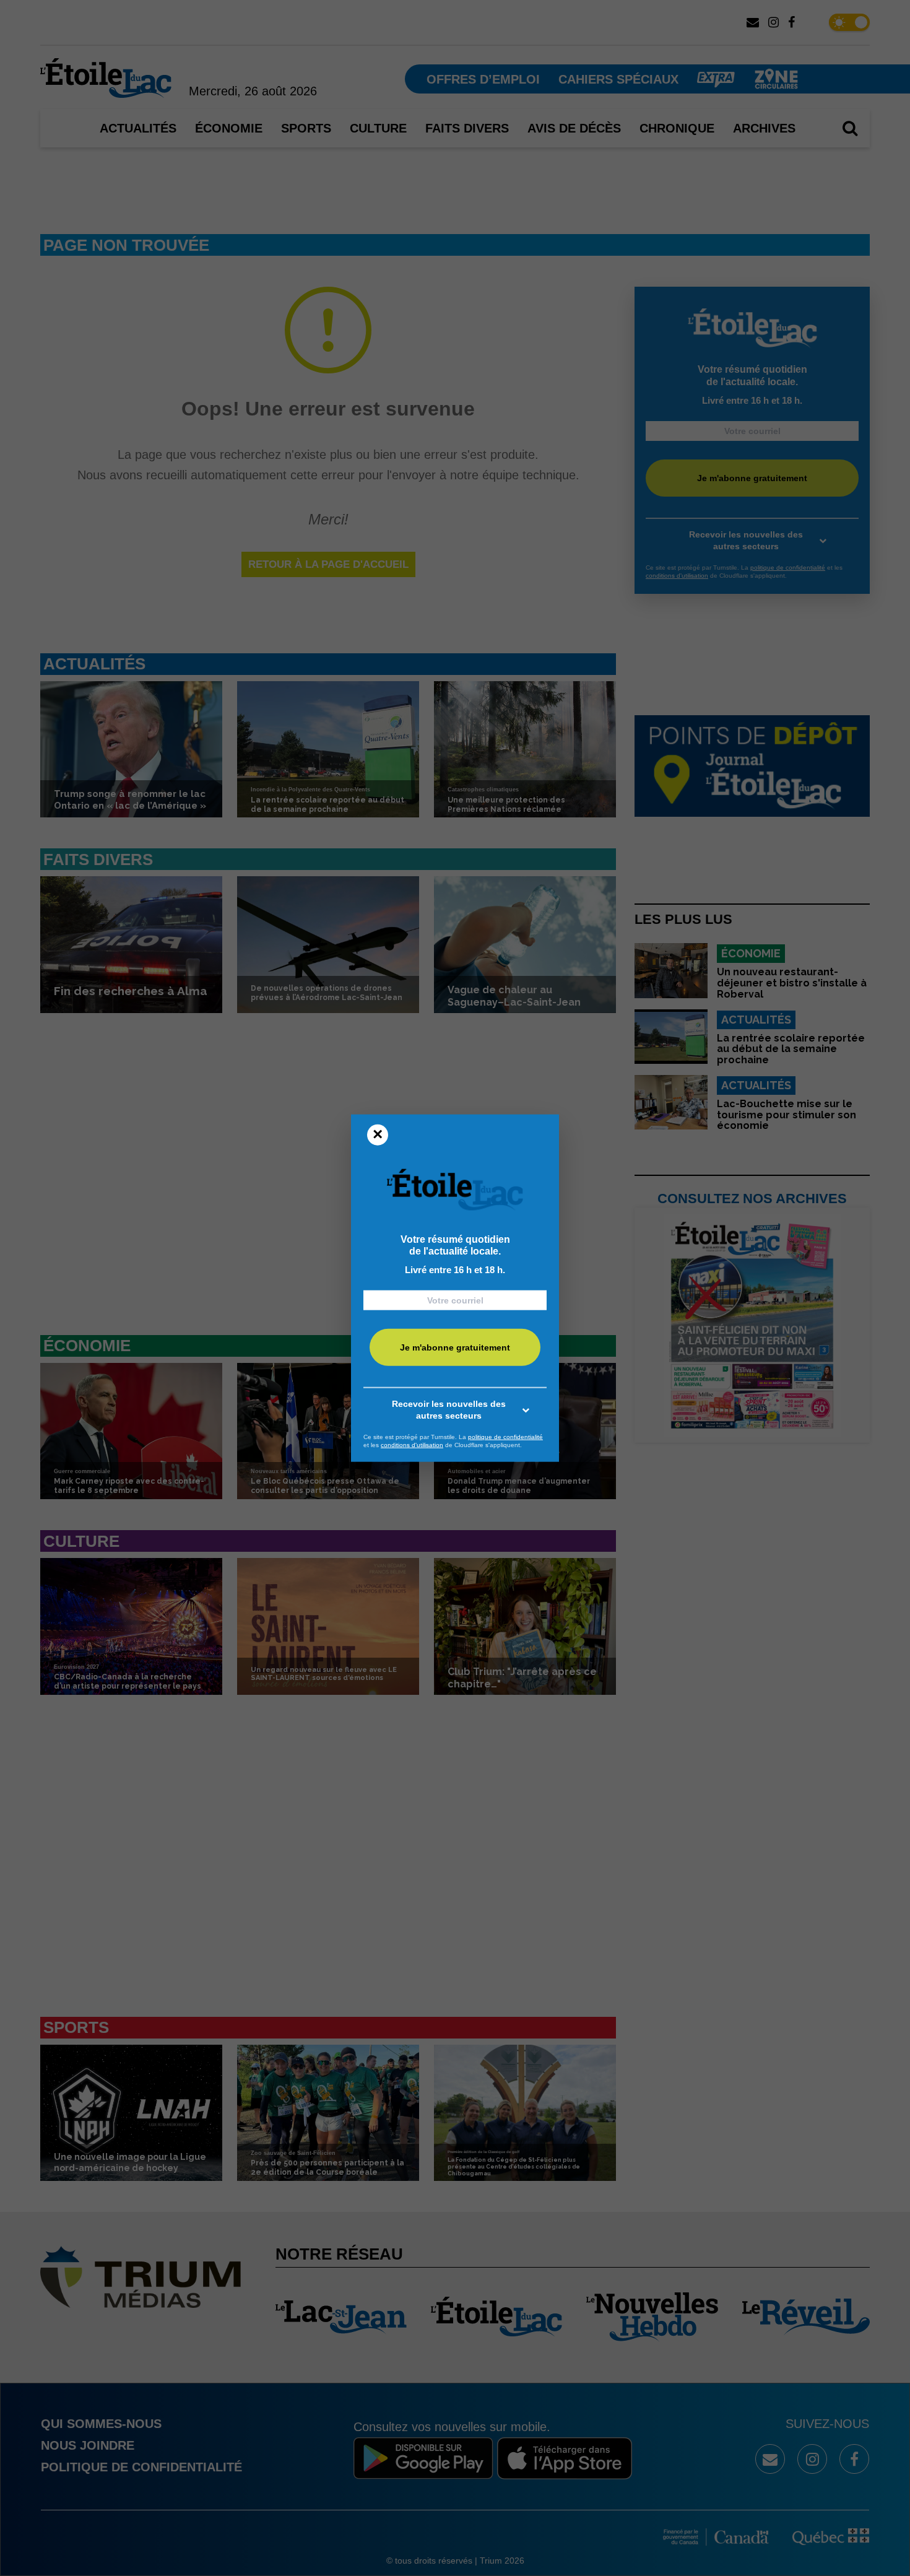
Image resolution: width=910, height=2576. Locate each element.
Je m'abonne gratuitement (455, 1347)
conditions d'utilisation (412, 1445)
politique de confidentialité (505, 1436)
